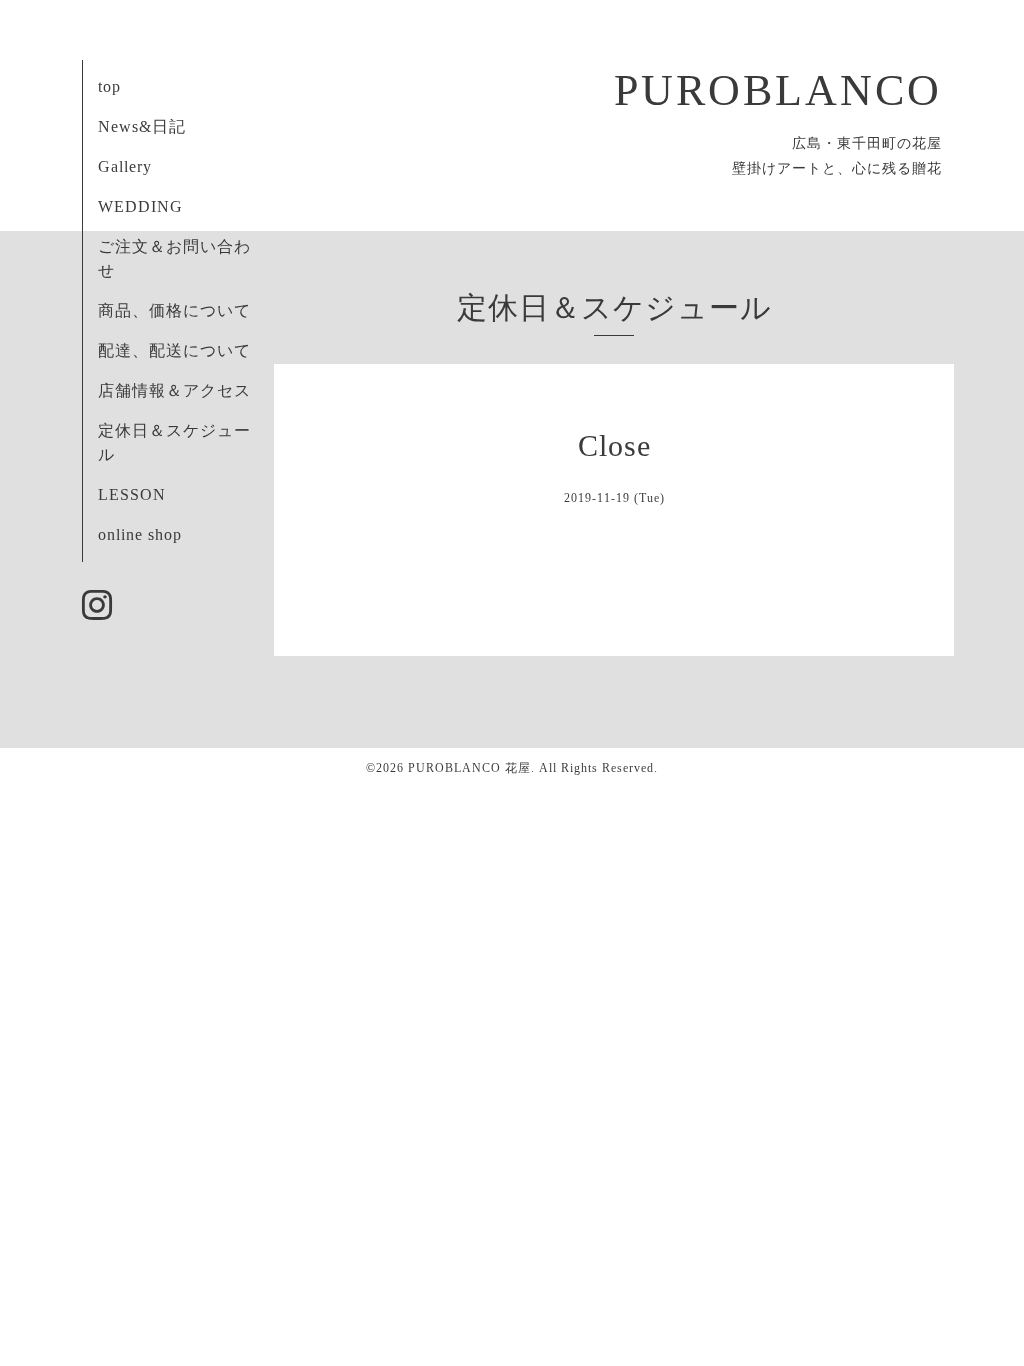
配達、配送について (174, 350)
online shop (140, 534)
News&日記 (142, 126)
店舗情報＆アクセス (174, 390)
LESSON (132, 494)
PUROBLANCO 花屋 (469, 768)
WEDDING (140, 206)
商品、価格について (174, 310)
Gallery (125, 166)
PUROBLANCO (778, 90)
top (109, 86)
